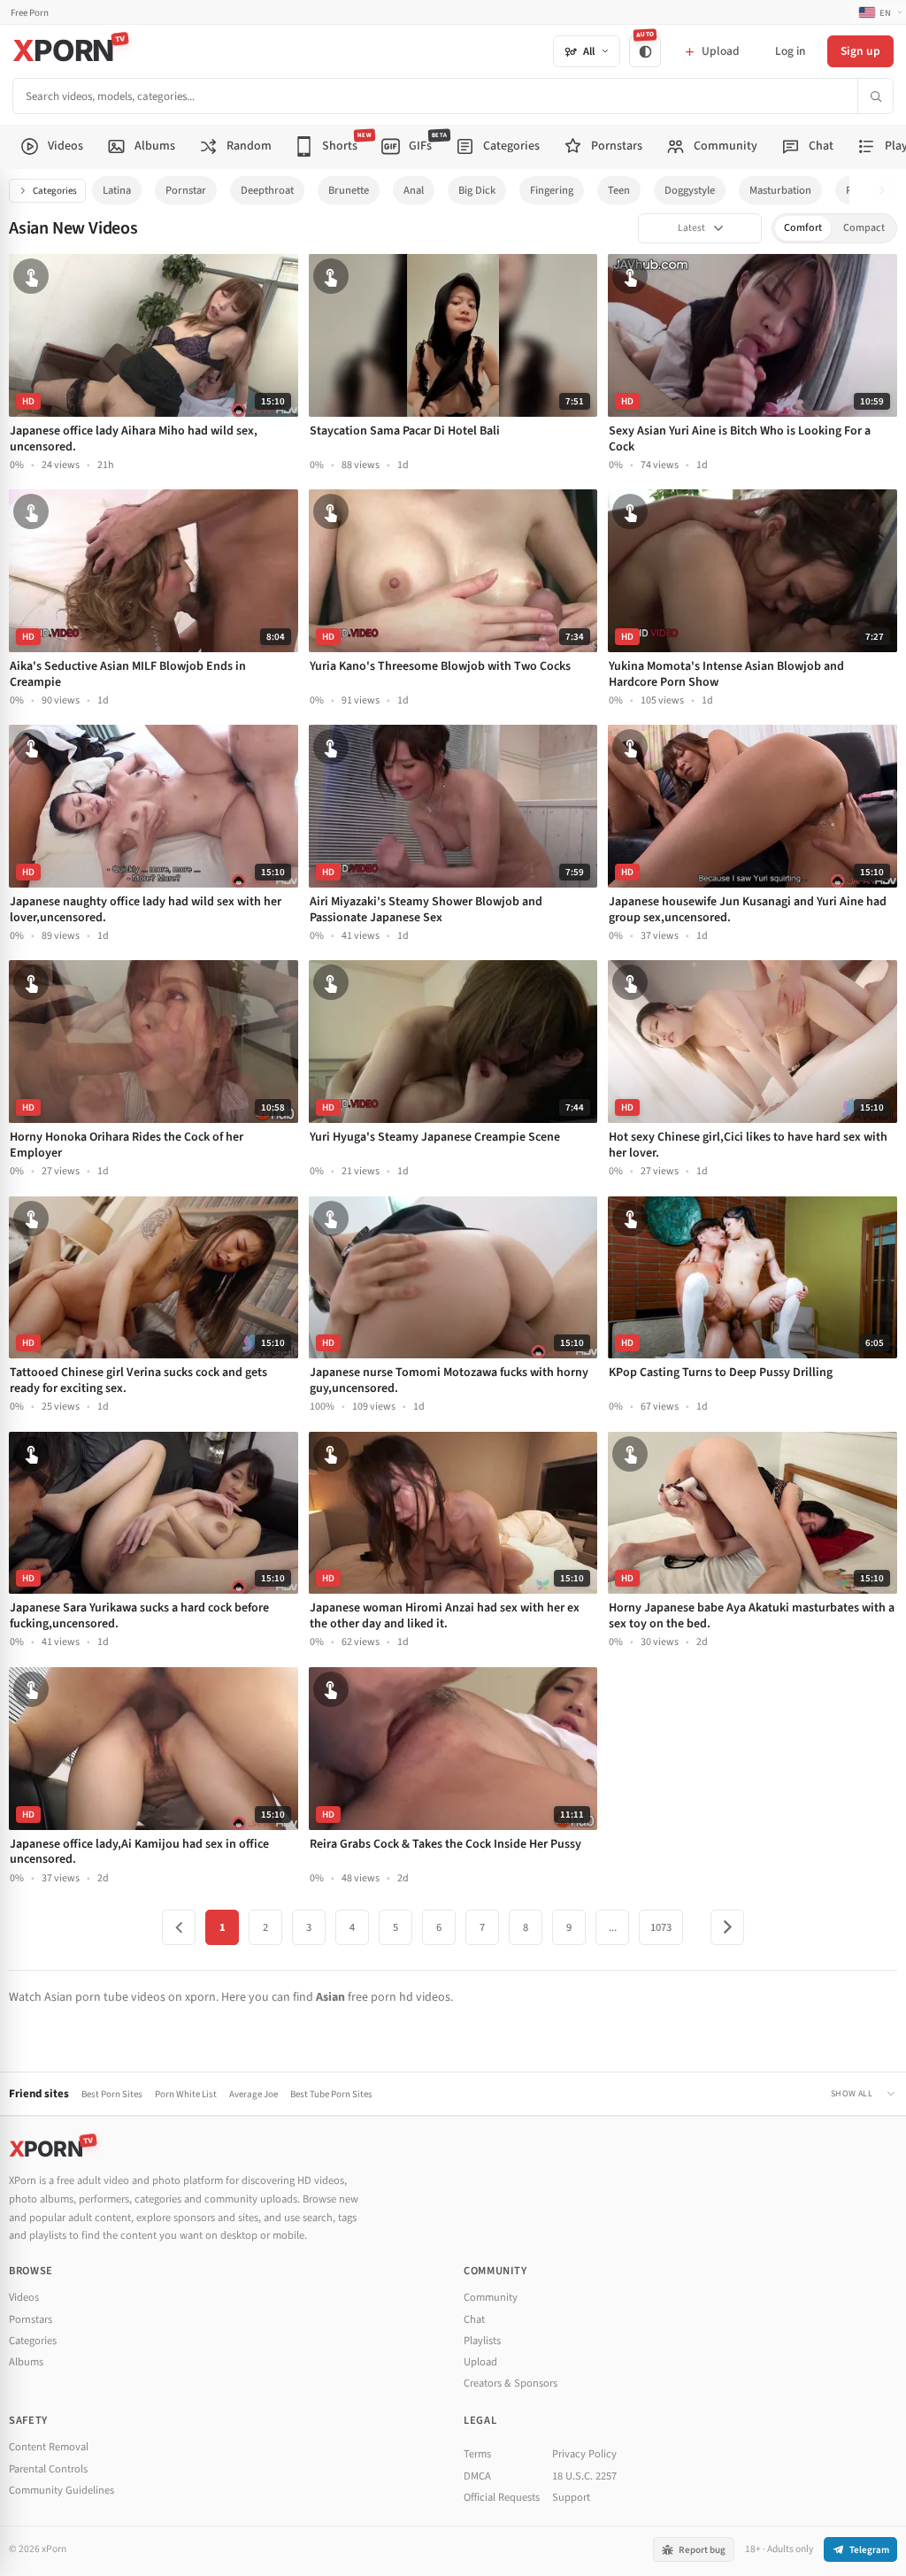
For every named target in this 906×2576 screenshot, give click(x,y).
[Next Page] (727, 1927)
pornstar (186, 190)
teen (619, 190)
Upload (480, 2362)
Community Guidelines (61, 2490)
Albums (26, 2362)
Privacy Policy (584, 2454)
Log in (790, 51)
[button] (887, 191)
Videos (24, 2297)
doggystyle (690, 190)
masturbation (780, 190)
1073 (661, 1927)
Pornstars (31, 2319)
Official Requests (502, 2497)
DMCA (477, 2476)
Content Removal (49, 2447)
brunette (349, 190)
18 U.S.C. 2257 (584, 2476)
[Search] (875, 96)
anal (414, 190)
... (613, 1927)
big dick (477, 190)
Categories (55, 191)
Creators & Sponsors (511, 2383)
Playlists (482, 2341)
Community (491, 2297)
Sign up (860, 51)
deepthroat (267, 190)
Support (571, 2497)
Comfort (803, 228)
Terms (477, 2454)
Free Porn (30, 13)
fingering (552, 190)
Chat (474, 2319)
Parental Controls (48, 2469)
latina (117, 190)
